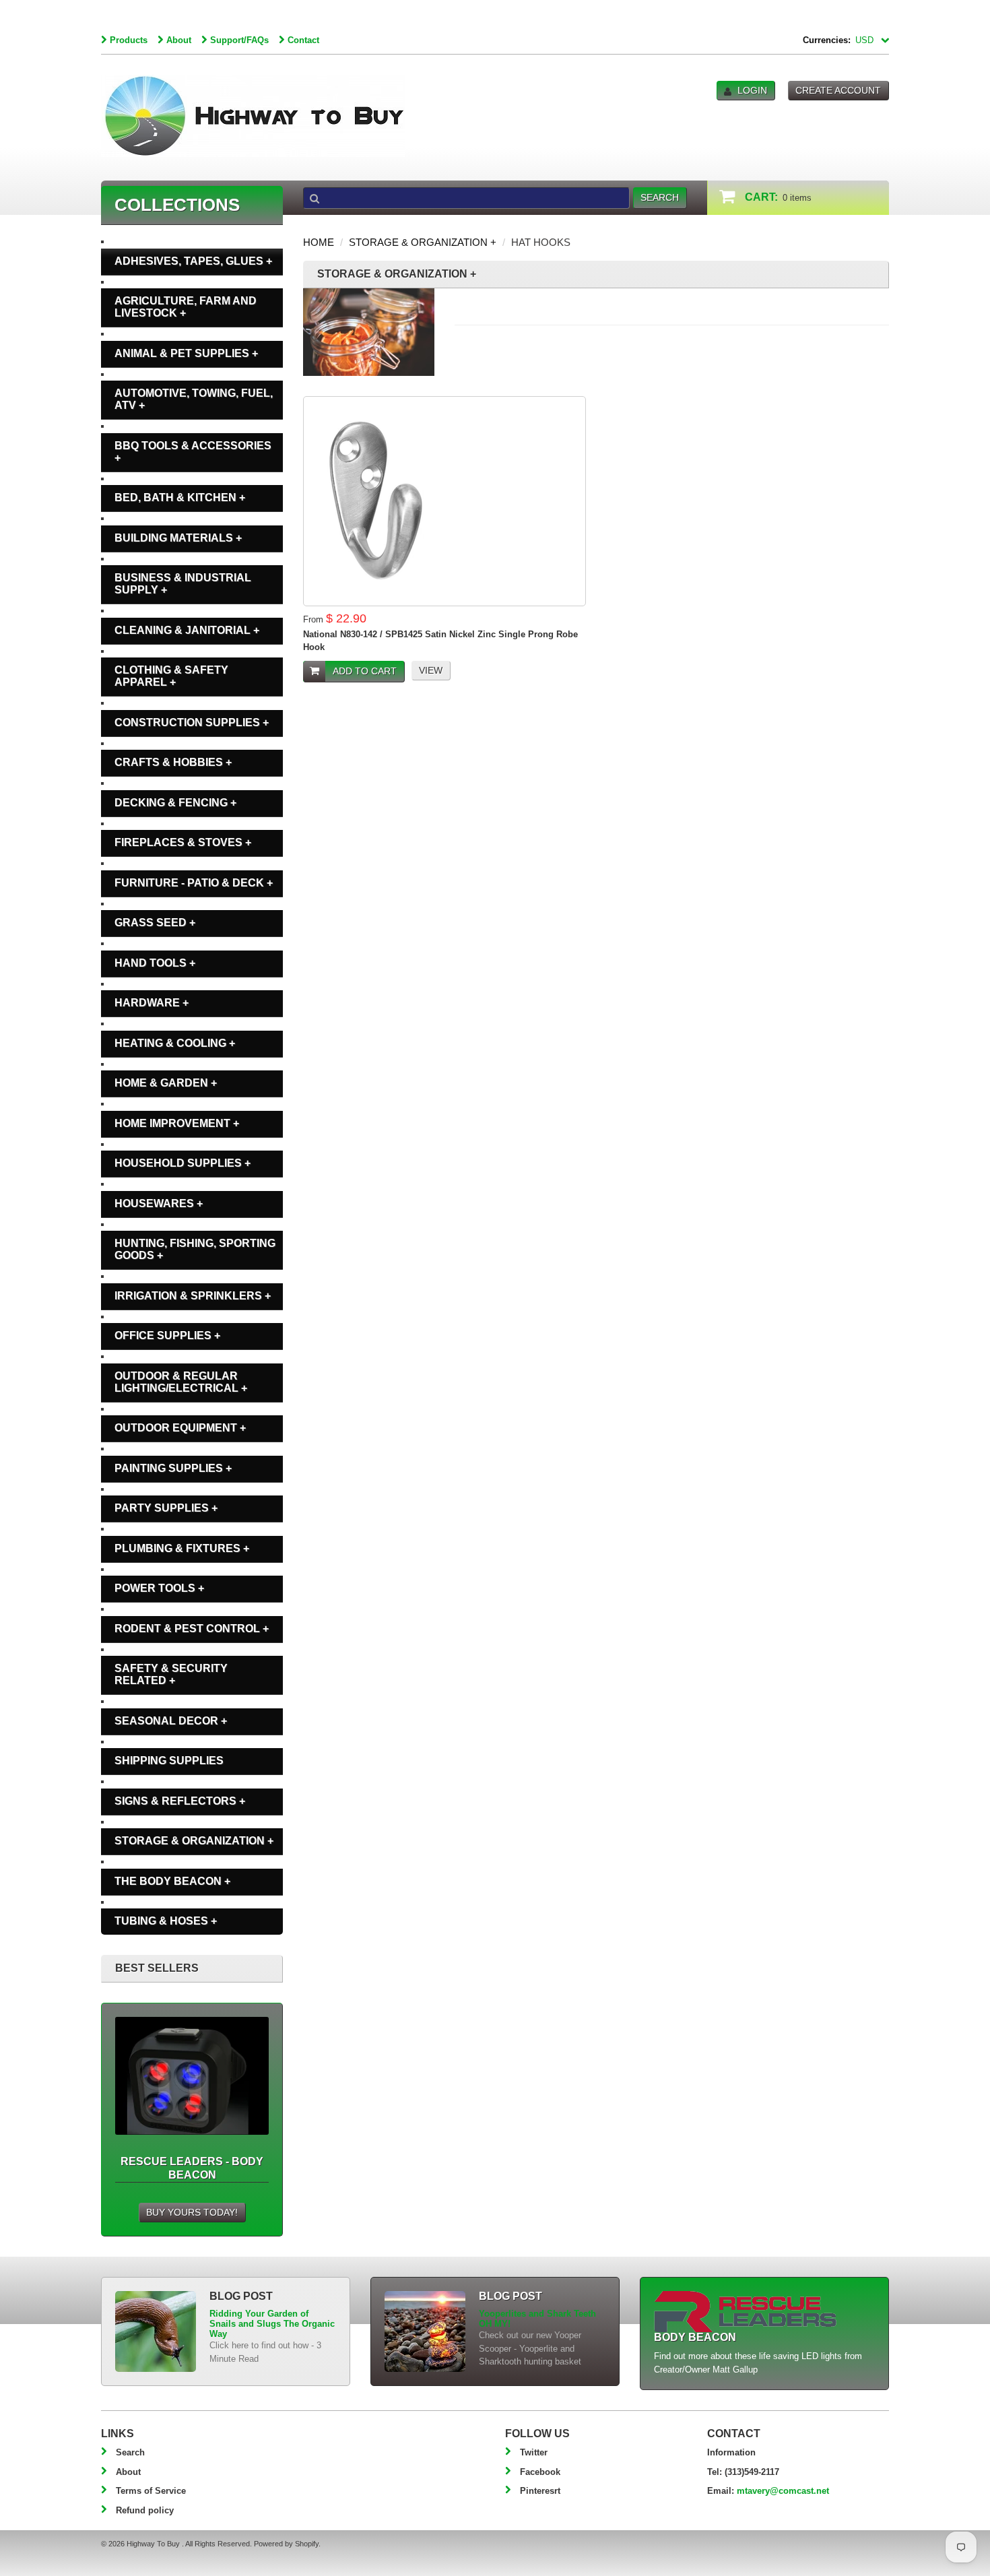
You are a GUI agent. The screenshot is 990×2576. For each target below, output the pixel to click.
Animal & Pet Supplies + (186, 353)
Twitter (534, 2452)
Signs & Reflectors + (180, 1801)
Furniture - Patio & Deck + (194, 883)
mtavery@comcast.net (783, 2491)
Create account (838, 90)
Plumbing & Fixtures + (182, 1548)
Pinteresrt (540, 2491)
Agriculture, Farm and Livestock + (186, 307)
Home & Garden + (166, 1083)
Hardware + (152, 1003)
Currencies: (827, 40)
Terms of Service (151, 2491)
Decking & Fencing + (175, 803)
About (179, 40)
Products (129, 40)
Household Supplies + (183, 1163)
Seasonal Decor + (171, 1721)
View (431, 670)
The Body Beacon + (172, 1881)
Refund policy (145, 2510)
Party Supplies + (166, 1508)
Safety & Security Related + (171, 1674)
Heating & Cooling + (175, 1043)
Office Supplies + (167, 1335)
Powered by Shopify (286, 2544)
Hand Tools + (155, 963)
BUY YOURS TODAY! (192, 2212)
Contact (303, 40)
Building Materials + (178, 538)
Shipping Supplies (169, 1761)
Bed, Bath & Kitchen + (180, 497)
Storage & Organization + (423, 242)
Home (319, 242)
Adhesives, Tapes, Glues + (193, 261)
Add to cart (365, 671)
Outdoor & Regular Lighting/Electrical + (181, 1382)
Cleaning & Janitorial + (187, 630)
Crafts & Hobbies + (173, 762)
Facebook (540, 2472)
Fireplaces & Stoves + (183, 842)
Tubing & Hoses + (166, 1921)
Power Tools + (159, 1588)
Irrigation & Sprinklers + (193, 1296)
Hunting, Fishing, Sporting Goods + (195, 1249)
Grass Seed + (155, 923)
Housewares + (159, 1203)
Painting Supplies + (173, 1468)
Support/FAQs (239, 40)
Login (752, 90)
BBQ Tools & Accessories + (193, 452)
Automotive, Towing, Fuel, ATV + (194, 399)
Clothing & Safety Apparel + (171, 676)
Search (130, 2452)
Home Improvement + (177, 1123)
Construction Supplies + (192, 722)
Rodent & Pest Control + (192, 1629)
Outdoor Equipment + (180, 1428)
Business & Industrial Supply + (183, 584)
